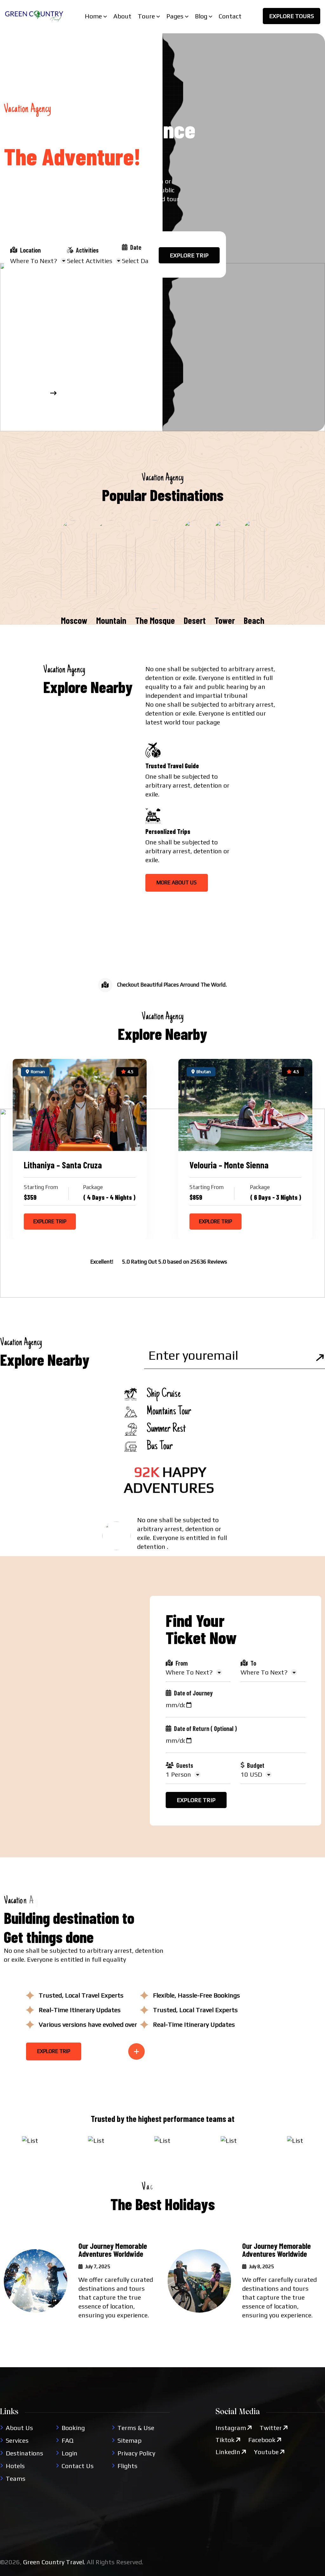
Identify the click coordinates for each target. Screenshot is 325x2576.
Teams (16, 2478)
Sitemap (129, 2440)
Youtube (266, 2452)
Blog (201, 16)
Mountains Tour (169, 1412)
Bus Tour (160, 1447)
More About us (177, 882)
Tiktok (225, 2440)
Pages (175, 16)
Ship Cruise (164, 1394)
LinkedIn (228, 2452)
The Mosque (155, 620)
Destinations (24, 2453)
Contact (230, 16)
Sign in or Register (31, 299)
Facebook (262, 2440)
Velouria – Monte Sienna (229, 1165)
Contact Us (78, 2466)
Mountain (111, 620)
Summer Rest (166, 1429)
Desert (195, 620)
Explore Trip (50, 1221)
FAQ (67, 2440)
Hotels (15, 2466)
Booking (73, 2428)
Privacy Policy (136, 2453)
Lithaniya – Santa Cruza (63, 1165)
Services (17, 2440)
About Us (19, 2428)
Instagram (231, 2428)
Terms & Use (136, 2428)
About (122, 16)
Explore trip (189, 255)
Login (70, 2453)
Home (93, 16)
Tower (225, 620)
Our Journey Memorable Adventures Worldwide (113, 2250)
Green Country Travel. (54, 2562)
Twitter (271, 2428)
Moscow (74, 620)
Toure (146, 16)
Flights (127, 2466)
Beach (254, 620)
